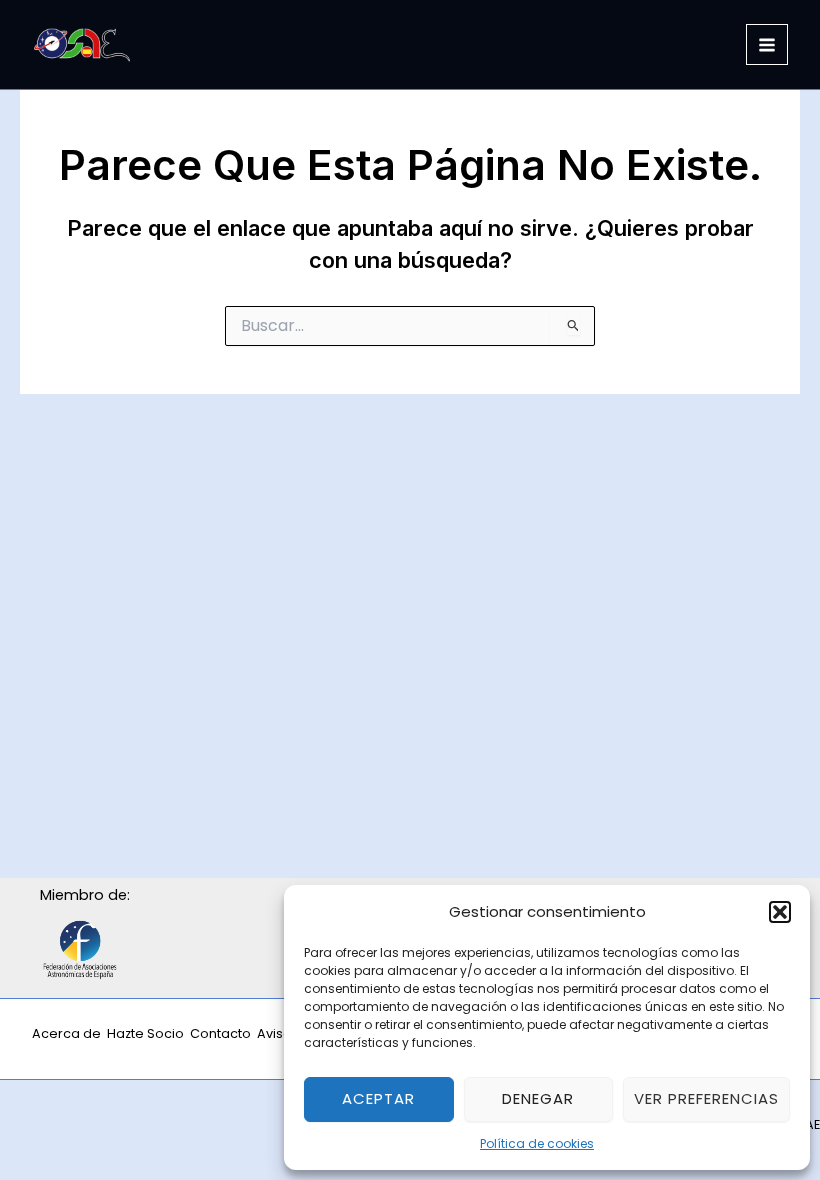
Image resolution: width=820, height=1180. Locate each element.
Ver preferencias (706, 1098)
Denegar (538, 1098)
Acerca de (66, 1033)
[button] (780, 912)
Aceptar (378, 1098)
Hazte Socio (145, 1033)
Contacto (220, 1033)
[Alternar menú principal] (767, 45)
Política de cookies (537, 1143)
